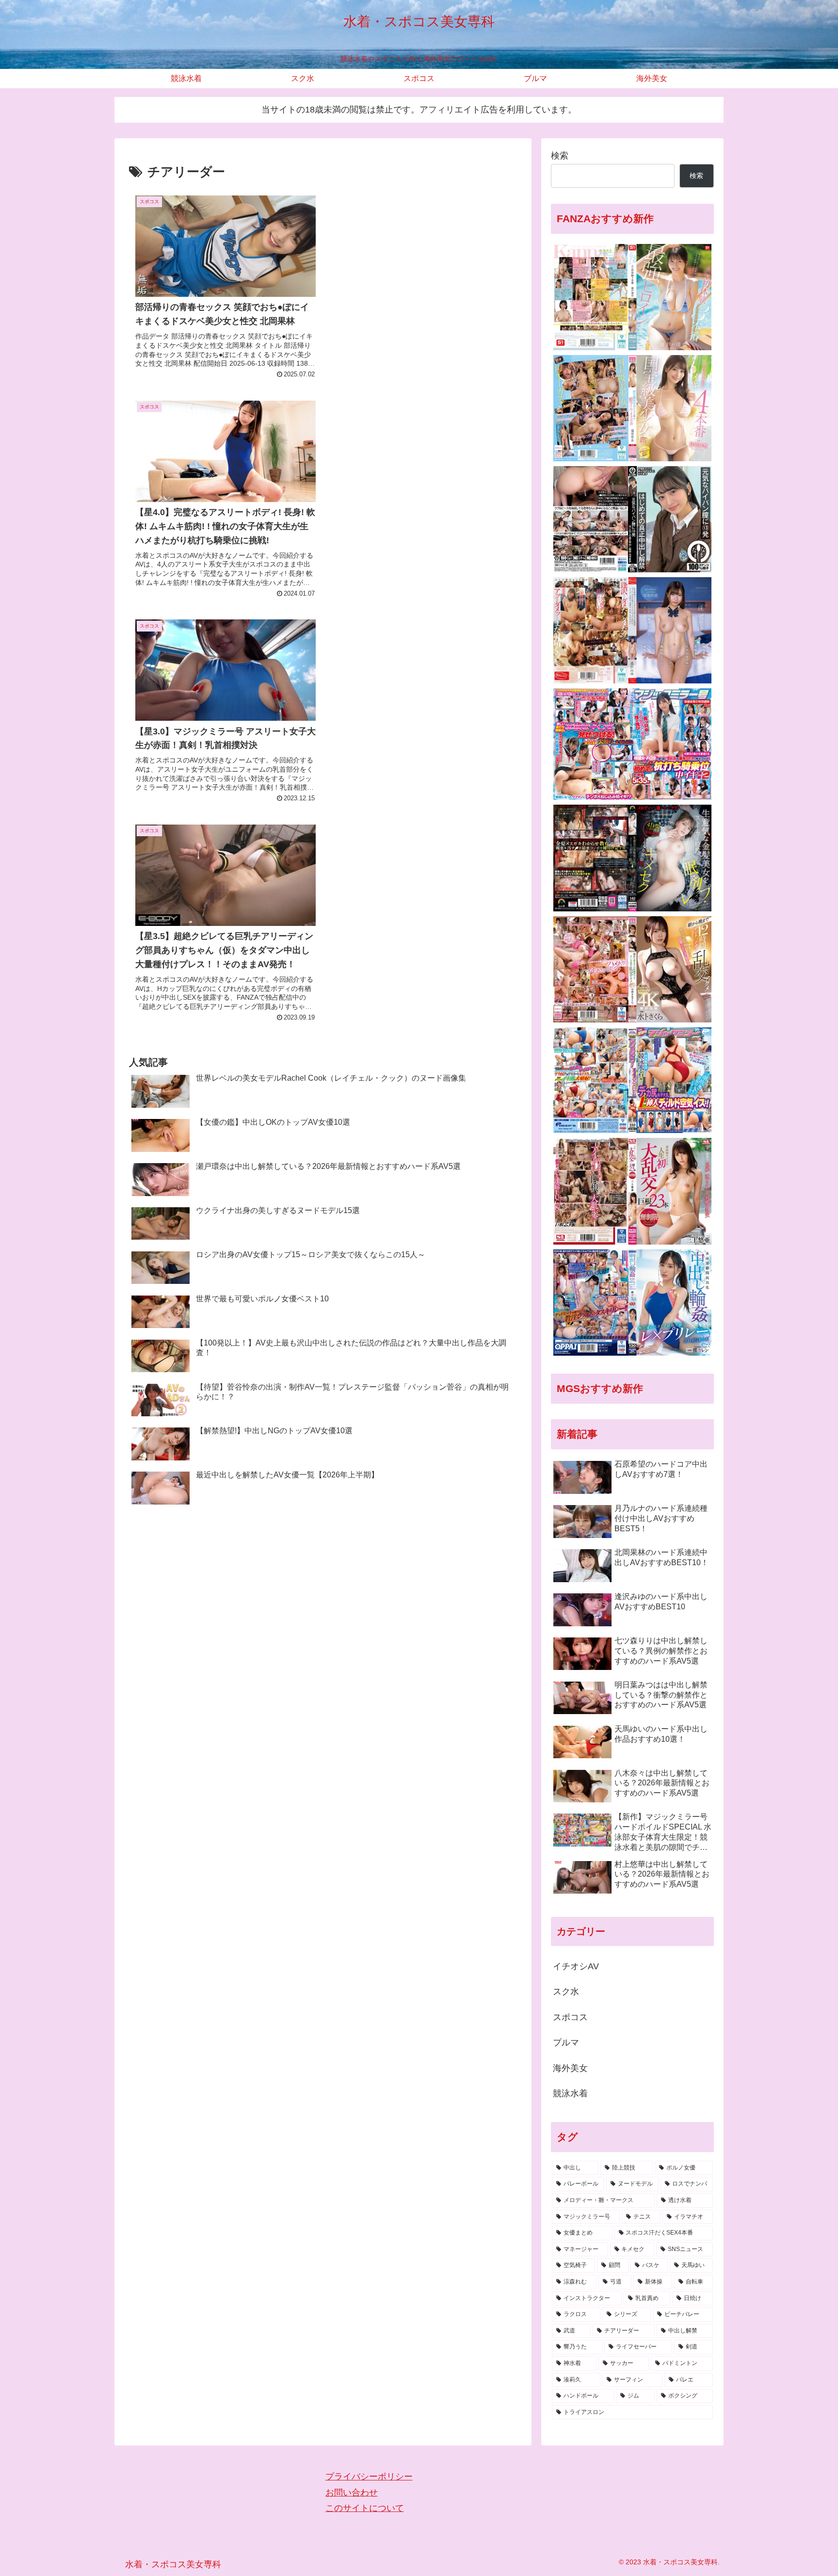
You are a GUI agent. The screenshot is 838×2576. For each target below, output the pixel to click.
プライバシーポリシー (369, 2477)
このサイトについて (365, 2508)
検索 (560, 156)
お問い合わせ (352, 2493)
